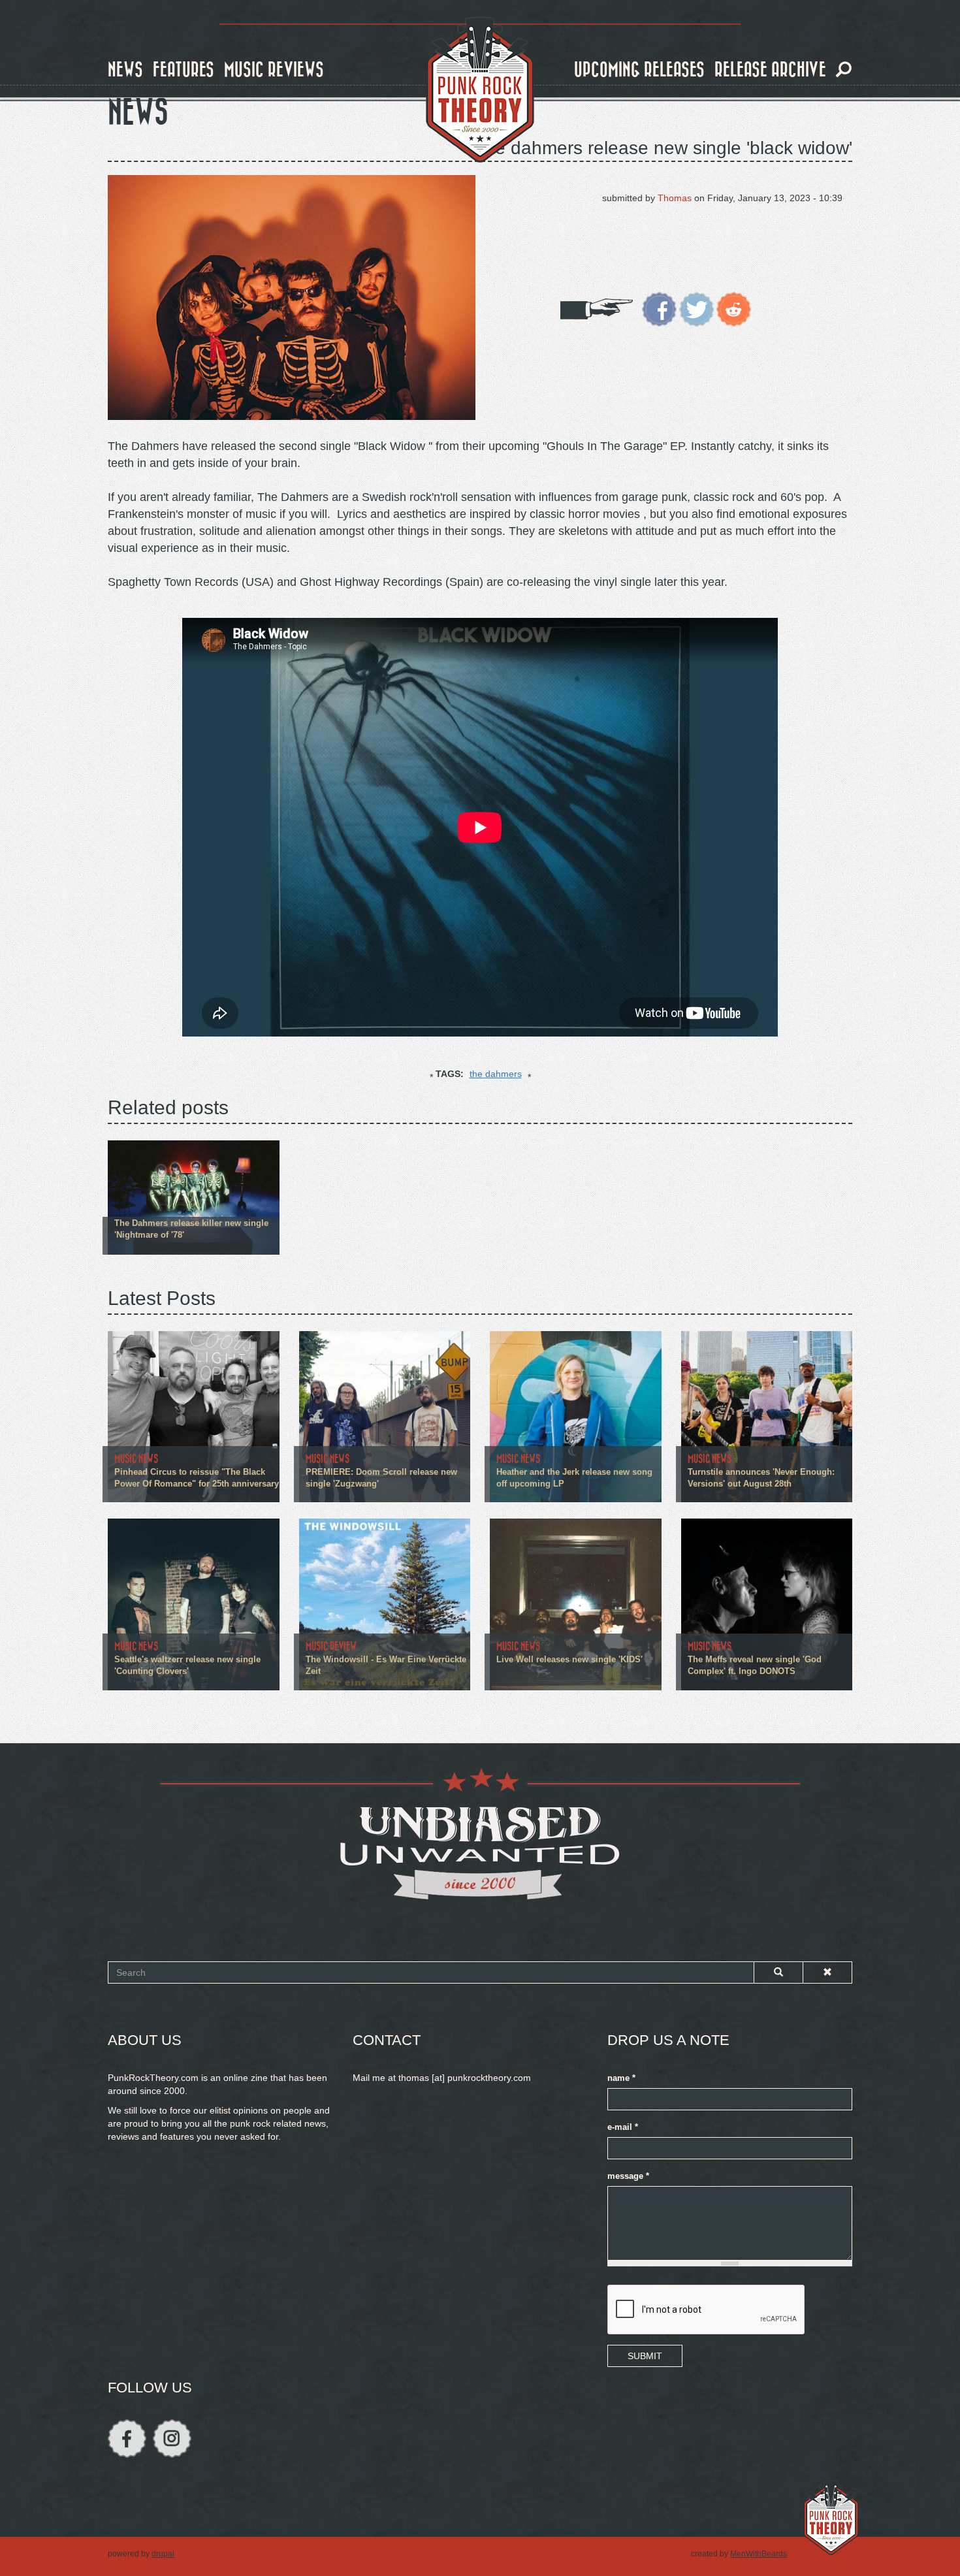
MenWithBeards (759, 2554)
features (184, 70)
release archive (770, 70)
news (125, 70)
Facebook (127, 2439)
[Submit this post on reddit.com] (734, 308)
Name (621, 2078)
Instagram (172, 2439)
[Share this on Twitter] (696, 308)
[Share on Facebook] (659, 308)
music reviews (274, 70)
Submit (645, 2356)
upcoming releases (639, 70)
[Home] (480, 90)
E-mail (623, 2127)
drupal (163, 2554)
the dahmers (496, 1074)
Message (628, 2176)
